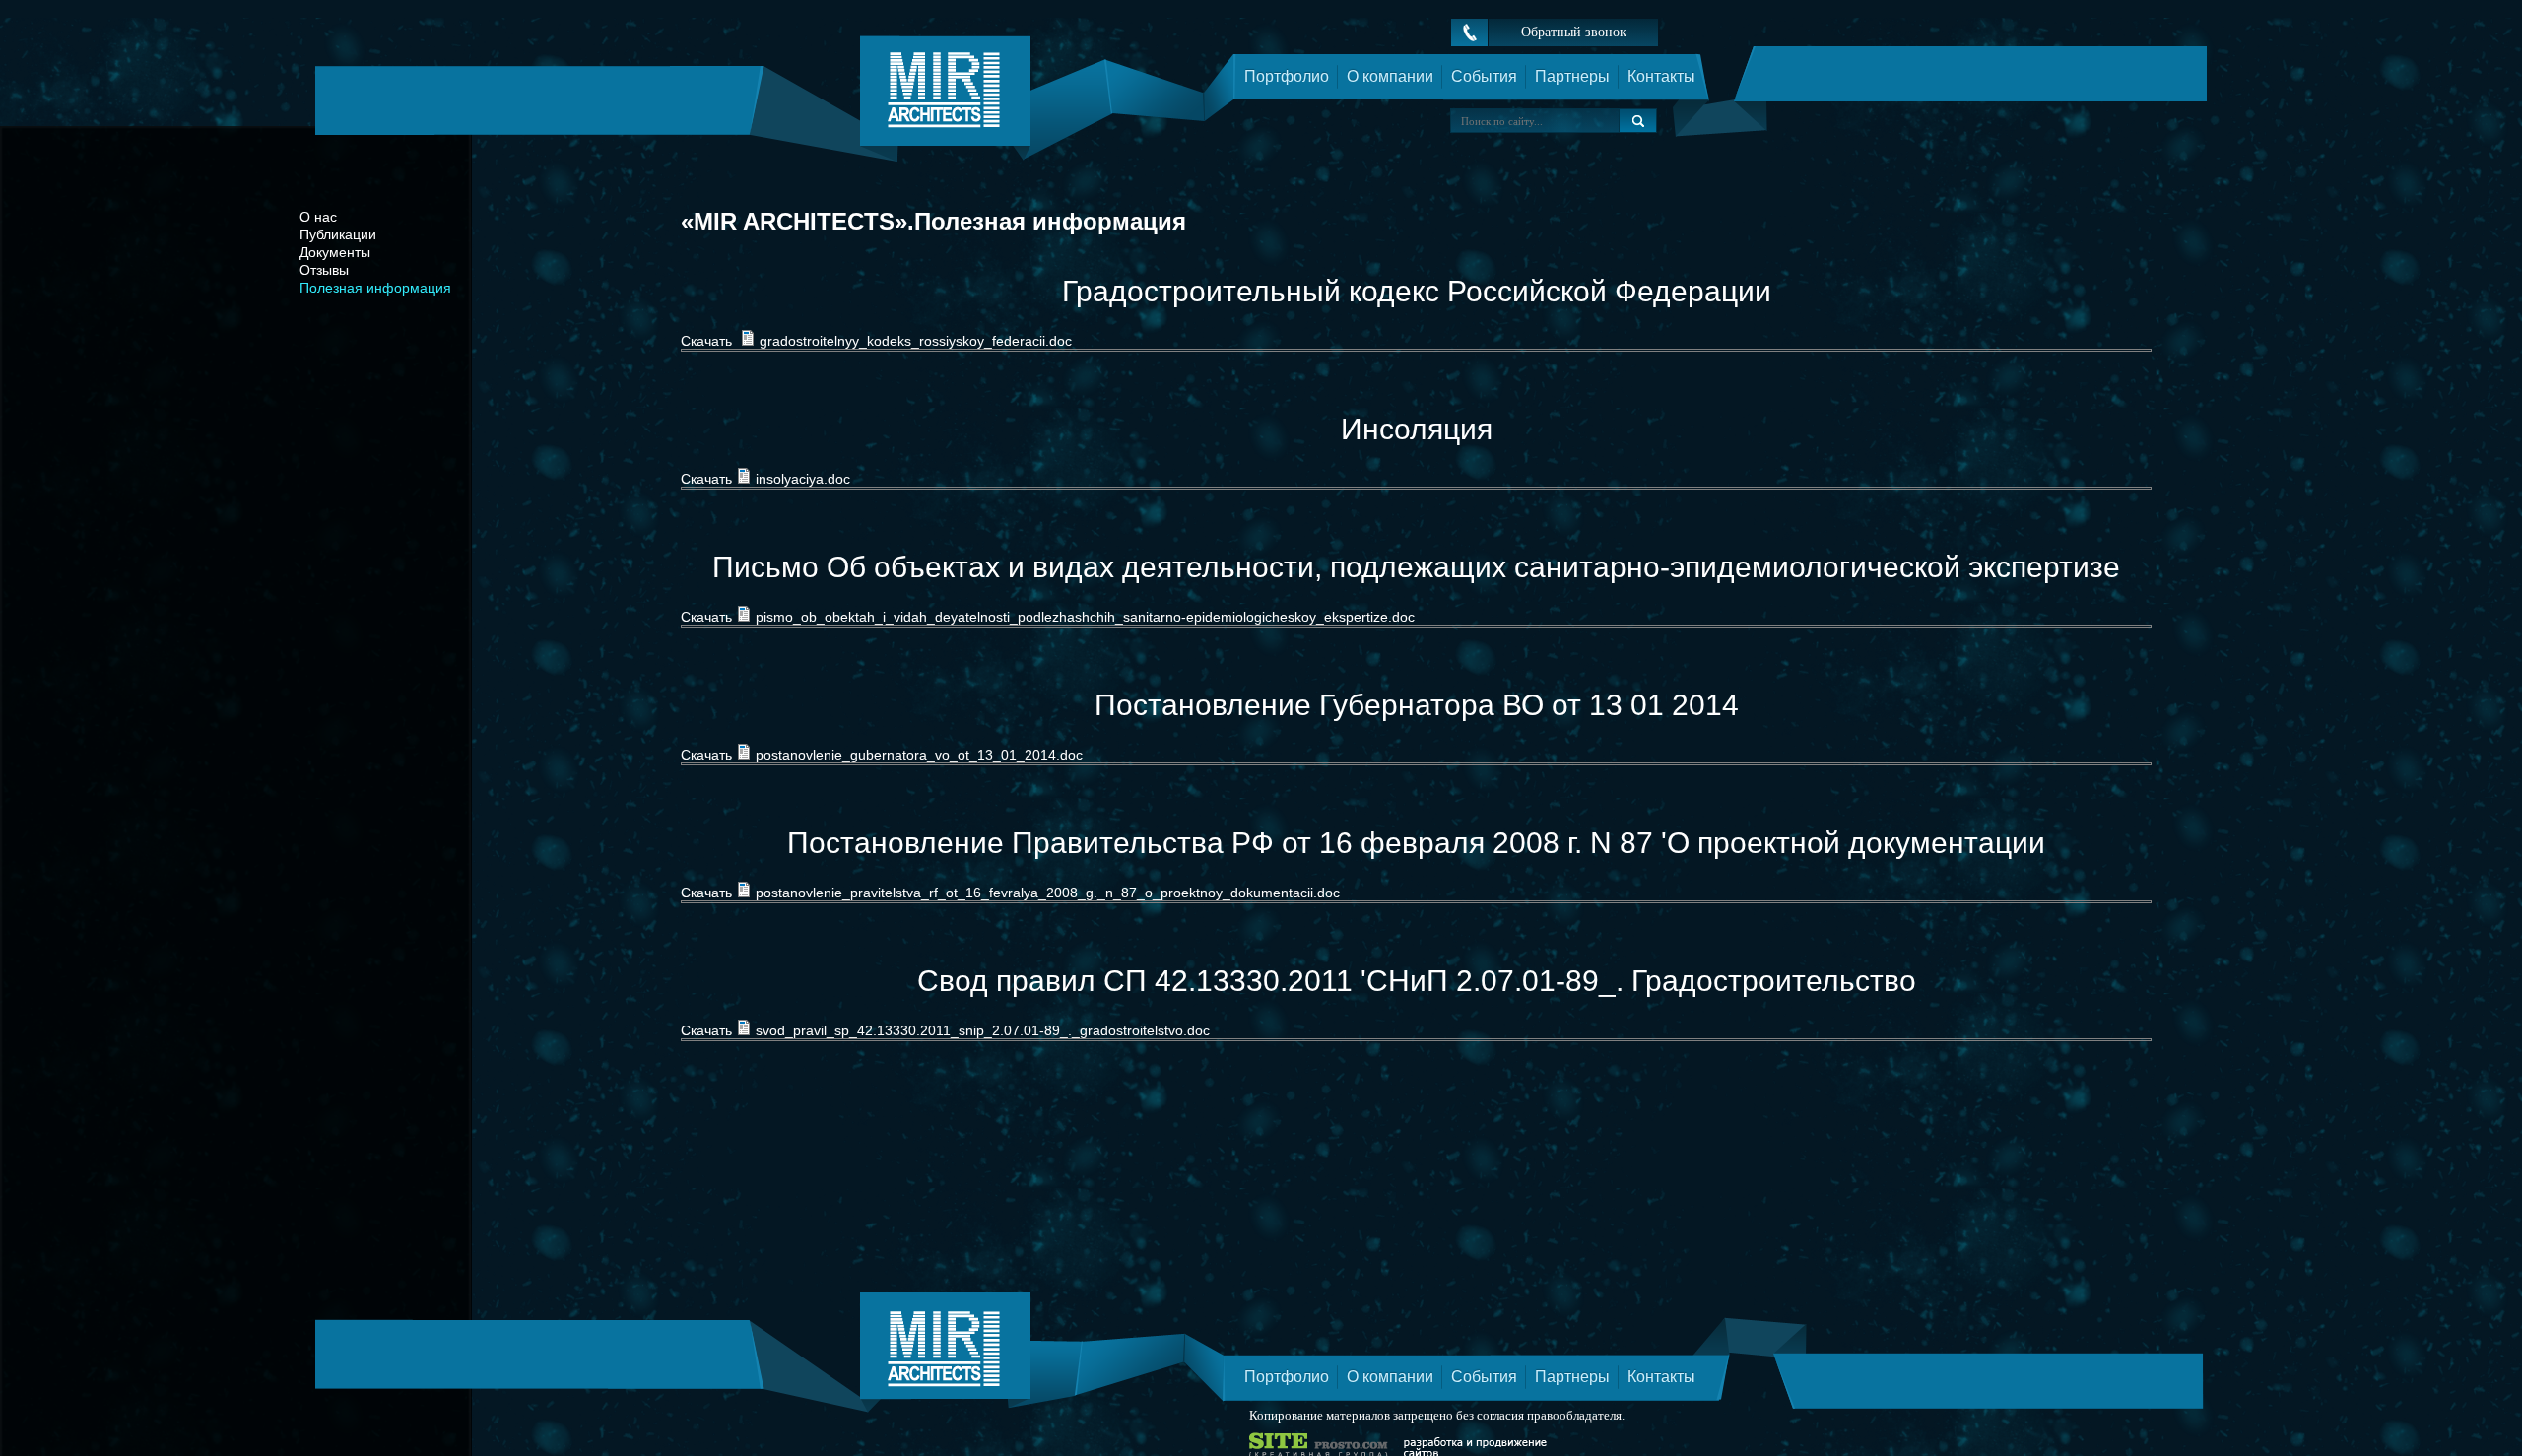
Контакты (1661, 76)
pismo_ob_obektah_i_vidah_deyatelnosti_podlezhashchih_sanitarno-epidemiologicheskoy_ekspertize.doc (1085, 617)
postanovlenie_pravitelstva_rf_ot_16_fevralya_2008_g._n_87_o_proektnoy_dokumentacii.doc (1048, 893)
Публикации (338, 234)
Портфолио (1287, 76)
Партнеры (1572, 76)
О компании (1390, 76)
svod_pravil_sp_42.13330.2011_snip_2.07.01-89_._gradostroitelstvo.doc (983, 1030)
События (1484, 76)
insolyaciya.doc (803, 479)
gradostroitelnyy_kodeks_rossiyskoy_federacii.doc (916, 341)
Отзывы (324, 270)
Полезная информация (375, 288)
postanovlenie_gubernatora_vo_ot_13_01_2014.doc (919, 755)
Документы (335, 252)
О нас (318, 217)
